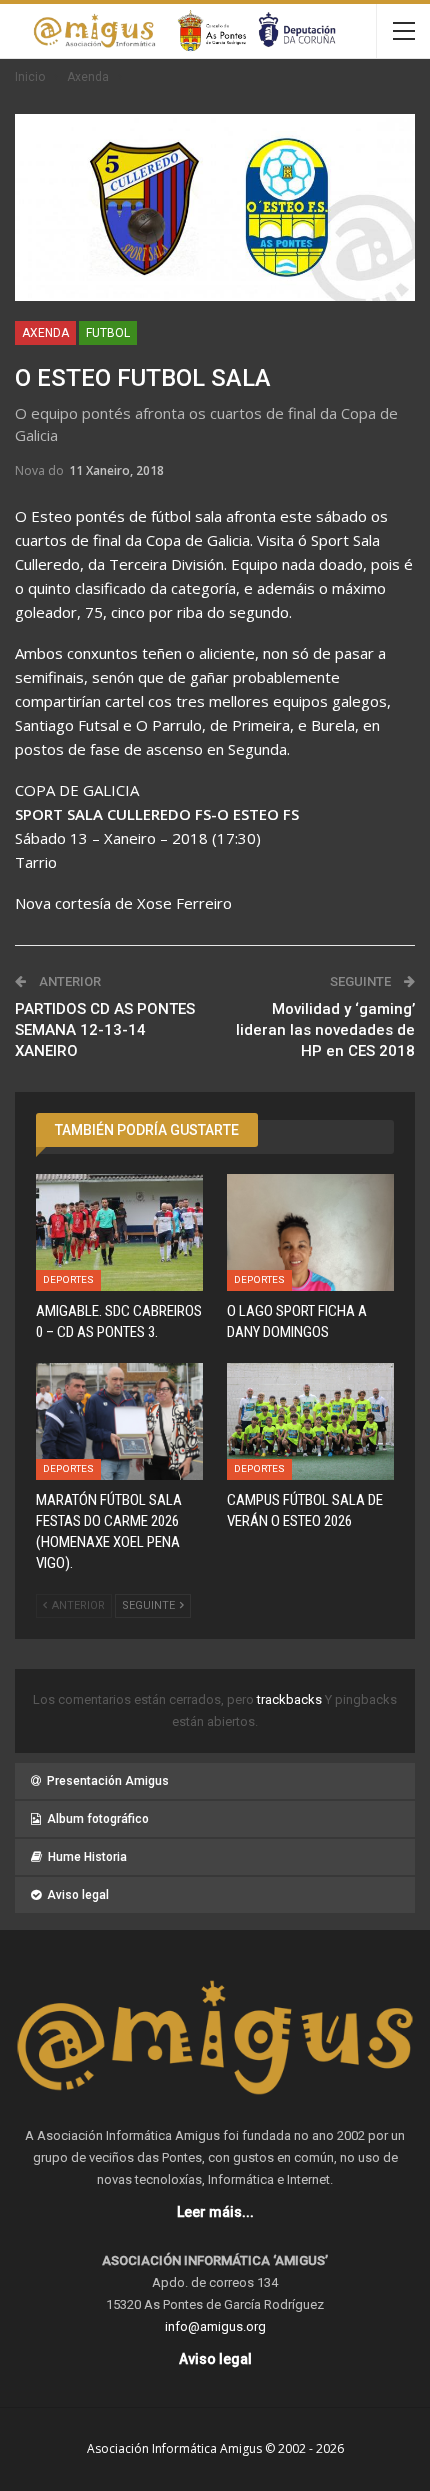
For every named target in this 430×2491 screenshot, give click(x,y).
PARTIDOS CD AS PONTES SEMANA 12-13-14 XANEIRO (105, 1030)
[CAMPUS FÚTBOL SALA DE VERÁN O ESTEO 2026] (310, 1421)
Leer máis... (215, 2212)
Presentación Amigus (108, 1781)
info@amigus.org (215, 2326)
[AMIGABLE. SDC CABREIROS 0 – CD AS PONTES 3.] (119, 1232)
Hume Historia (87, 1857)
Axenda (45, 333)
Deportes (68, 1279)
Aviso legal (78, 1895)
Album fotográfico (98, 1819)
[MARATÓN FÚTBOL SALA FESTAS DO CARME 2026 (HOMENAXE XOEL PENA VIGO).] (119, 1421)
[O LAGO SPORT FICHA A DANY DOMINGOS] (310, 1232)
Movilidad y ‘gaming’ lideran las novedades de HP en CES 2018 (325, 1030)
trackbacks (291, 1699)
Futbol (108, 333)
